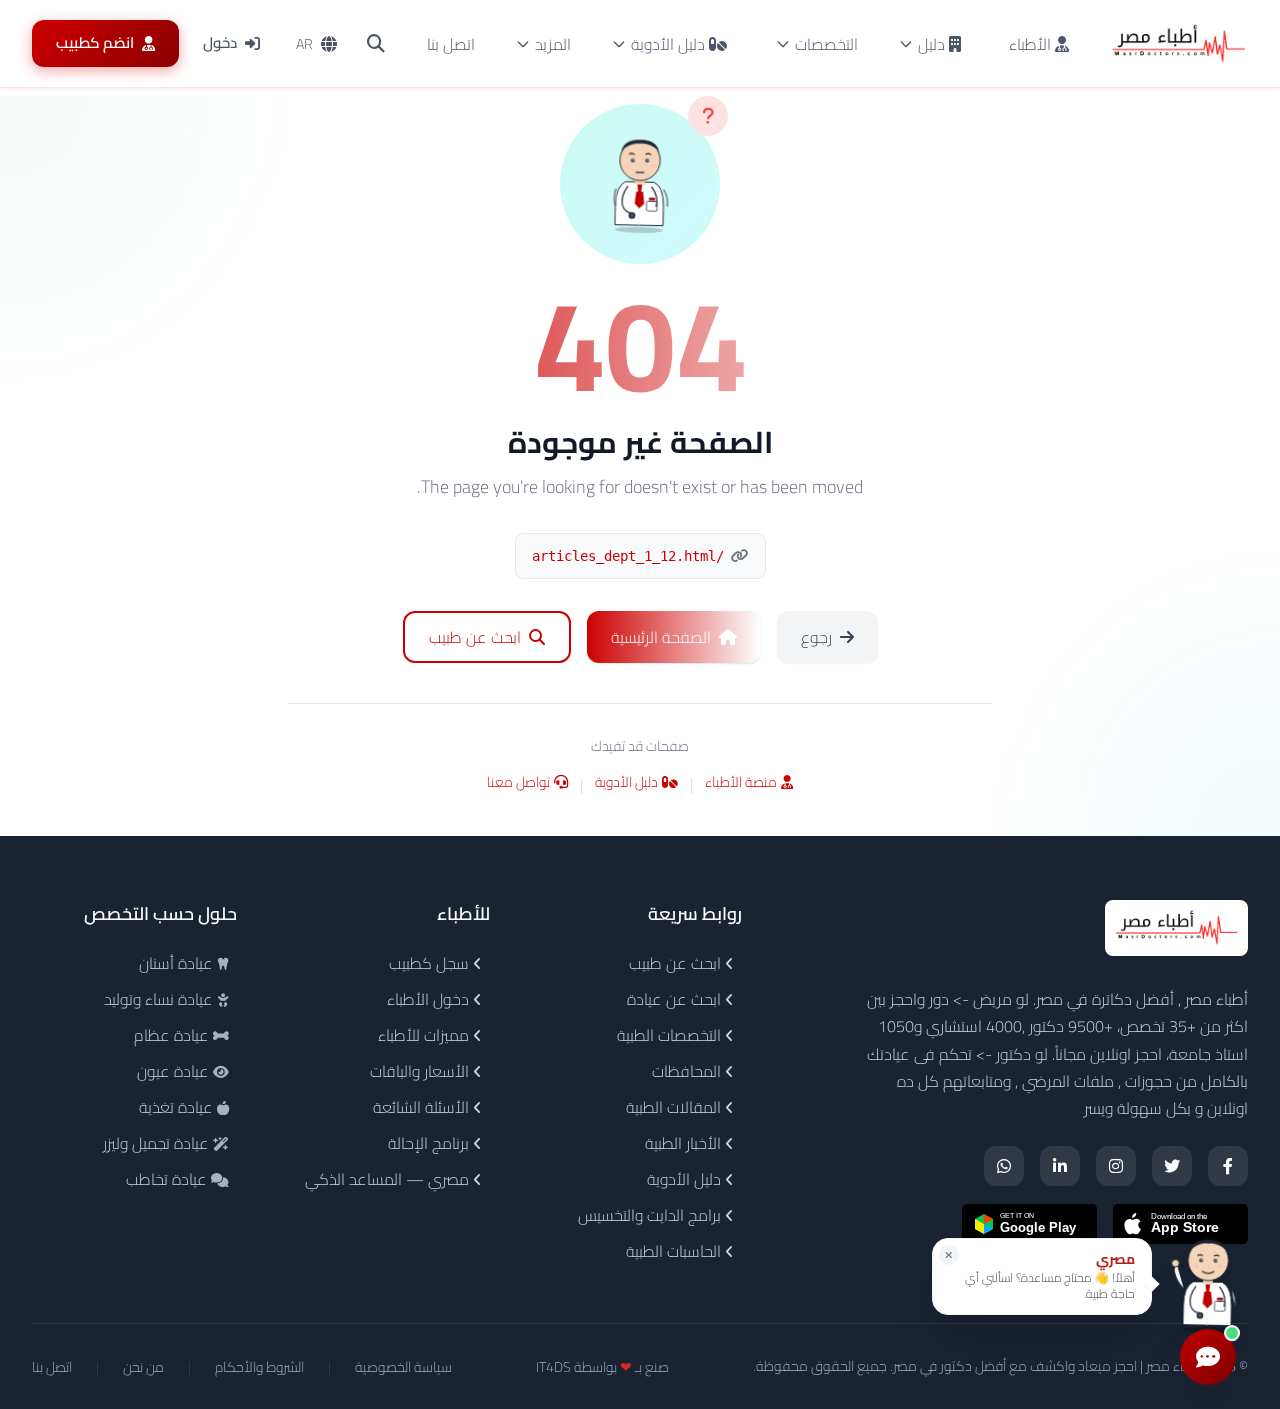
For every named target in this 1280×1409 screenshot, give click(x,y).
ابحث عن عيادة (676, 999)
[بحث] (376, 44)
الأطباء (1032, 44)
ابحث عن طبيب (677, 963)
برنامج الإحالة (430, 1143)
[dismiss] (949, 1255)
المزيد (553, 44)
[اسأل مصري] (1208, 1283)
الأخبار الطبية (685, 1143)
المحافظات (688, 1071)
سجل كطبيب (431, 963)
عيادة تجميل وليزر (158, 1143)
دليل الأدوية (668, 44)
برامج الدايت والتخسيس (651, 1215)
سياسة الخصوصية (403, 1367)
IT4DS (553, 1367)
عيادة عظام (173, 1035)
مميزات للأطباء (425, 1035)
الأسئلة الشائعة (423, 1107)
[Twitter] (1172, 1166)
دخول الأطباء (430, 999)
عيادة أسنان (178, 963)
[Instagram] (1116, 1166)
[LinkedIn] (1060, 1166)
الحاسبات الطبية (675, 1251)
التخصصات (826, 44)
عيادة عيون (175, 1071)
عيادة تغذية (178, 1107)
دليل (931, 44)
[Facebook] (1228, 1166)
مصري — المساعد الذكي (389, 1179)
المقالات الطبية (675, 1107)
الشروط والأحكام (259, 1367)
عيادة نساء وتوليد (160, 999)
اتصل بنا (451, 44)
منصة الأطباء (741, 783)
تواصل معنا (518, 783)
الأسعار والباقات (421, 1071)
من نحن (143, 1367)
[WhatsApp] (1004, 1166)
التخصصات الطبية (671, 1035)
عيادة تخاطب (168, 1179)
